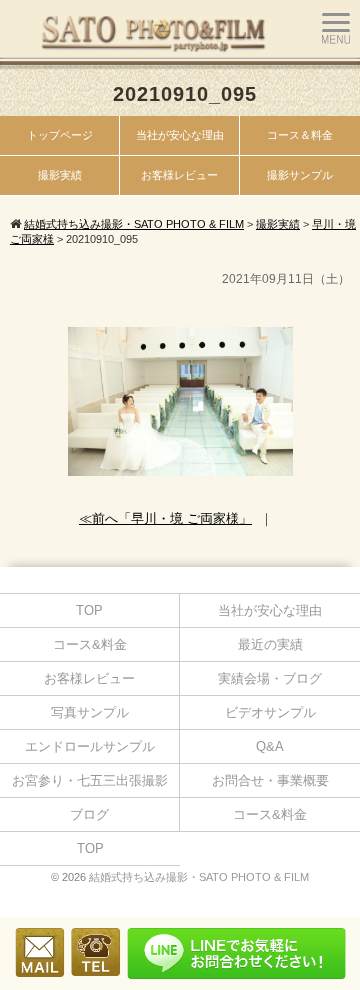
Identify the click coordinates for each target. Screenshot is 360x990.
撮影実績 (60, 175)
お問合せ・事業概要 (270, 780)
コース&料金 (90, 644)
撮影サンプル (300, 175)
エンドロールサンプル (90, 746)
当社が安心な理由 (180, 135)
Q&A (270, 746)
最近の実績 (270, 644)
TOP (89, 610)
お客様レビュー (179, 175)
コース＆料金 (300, 135)
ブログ (89, 814)
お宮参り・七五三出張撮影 (90, 780)
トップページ (60, 135)
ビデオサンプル (270, 712)
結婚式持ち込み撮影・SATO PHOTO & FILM (199, 877)
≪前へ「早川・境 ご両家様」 (165, 518)
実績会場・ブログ (270, 678)
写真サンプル (90, 712)
